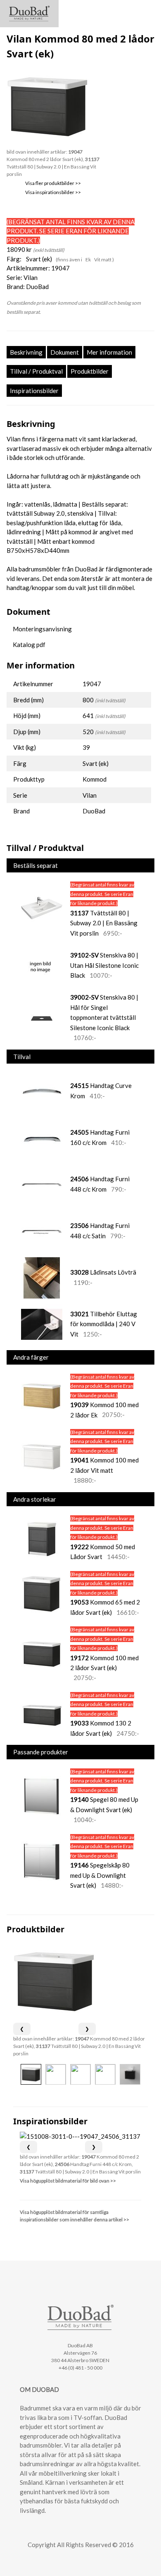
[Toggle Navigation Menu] (147, 10)
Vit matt (103, 259)
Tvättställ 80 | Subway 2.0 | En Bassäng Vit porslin (53, 167)
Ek (89, 259)
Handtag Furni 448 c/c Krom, (94, 2164)
